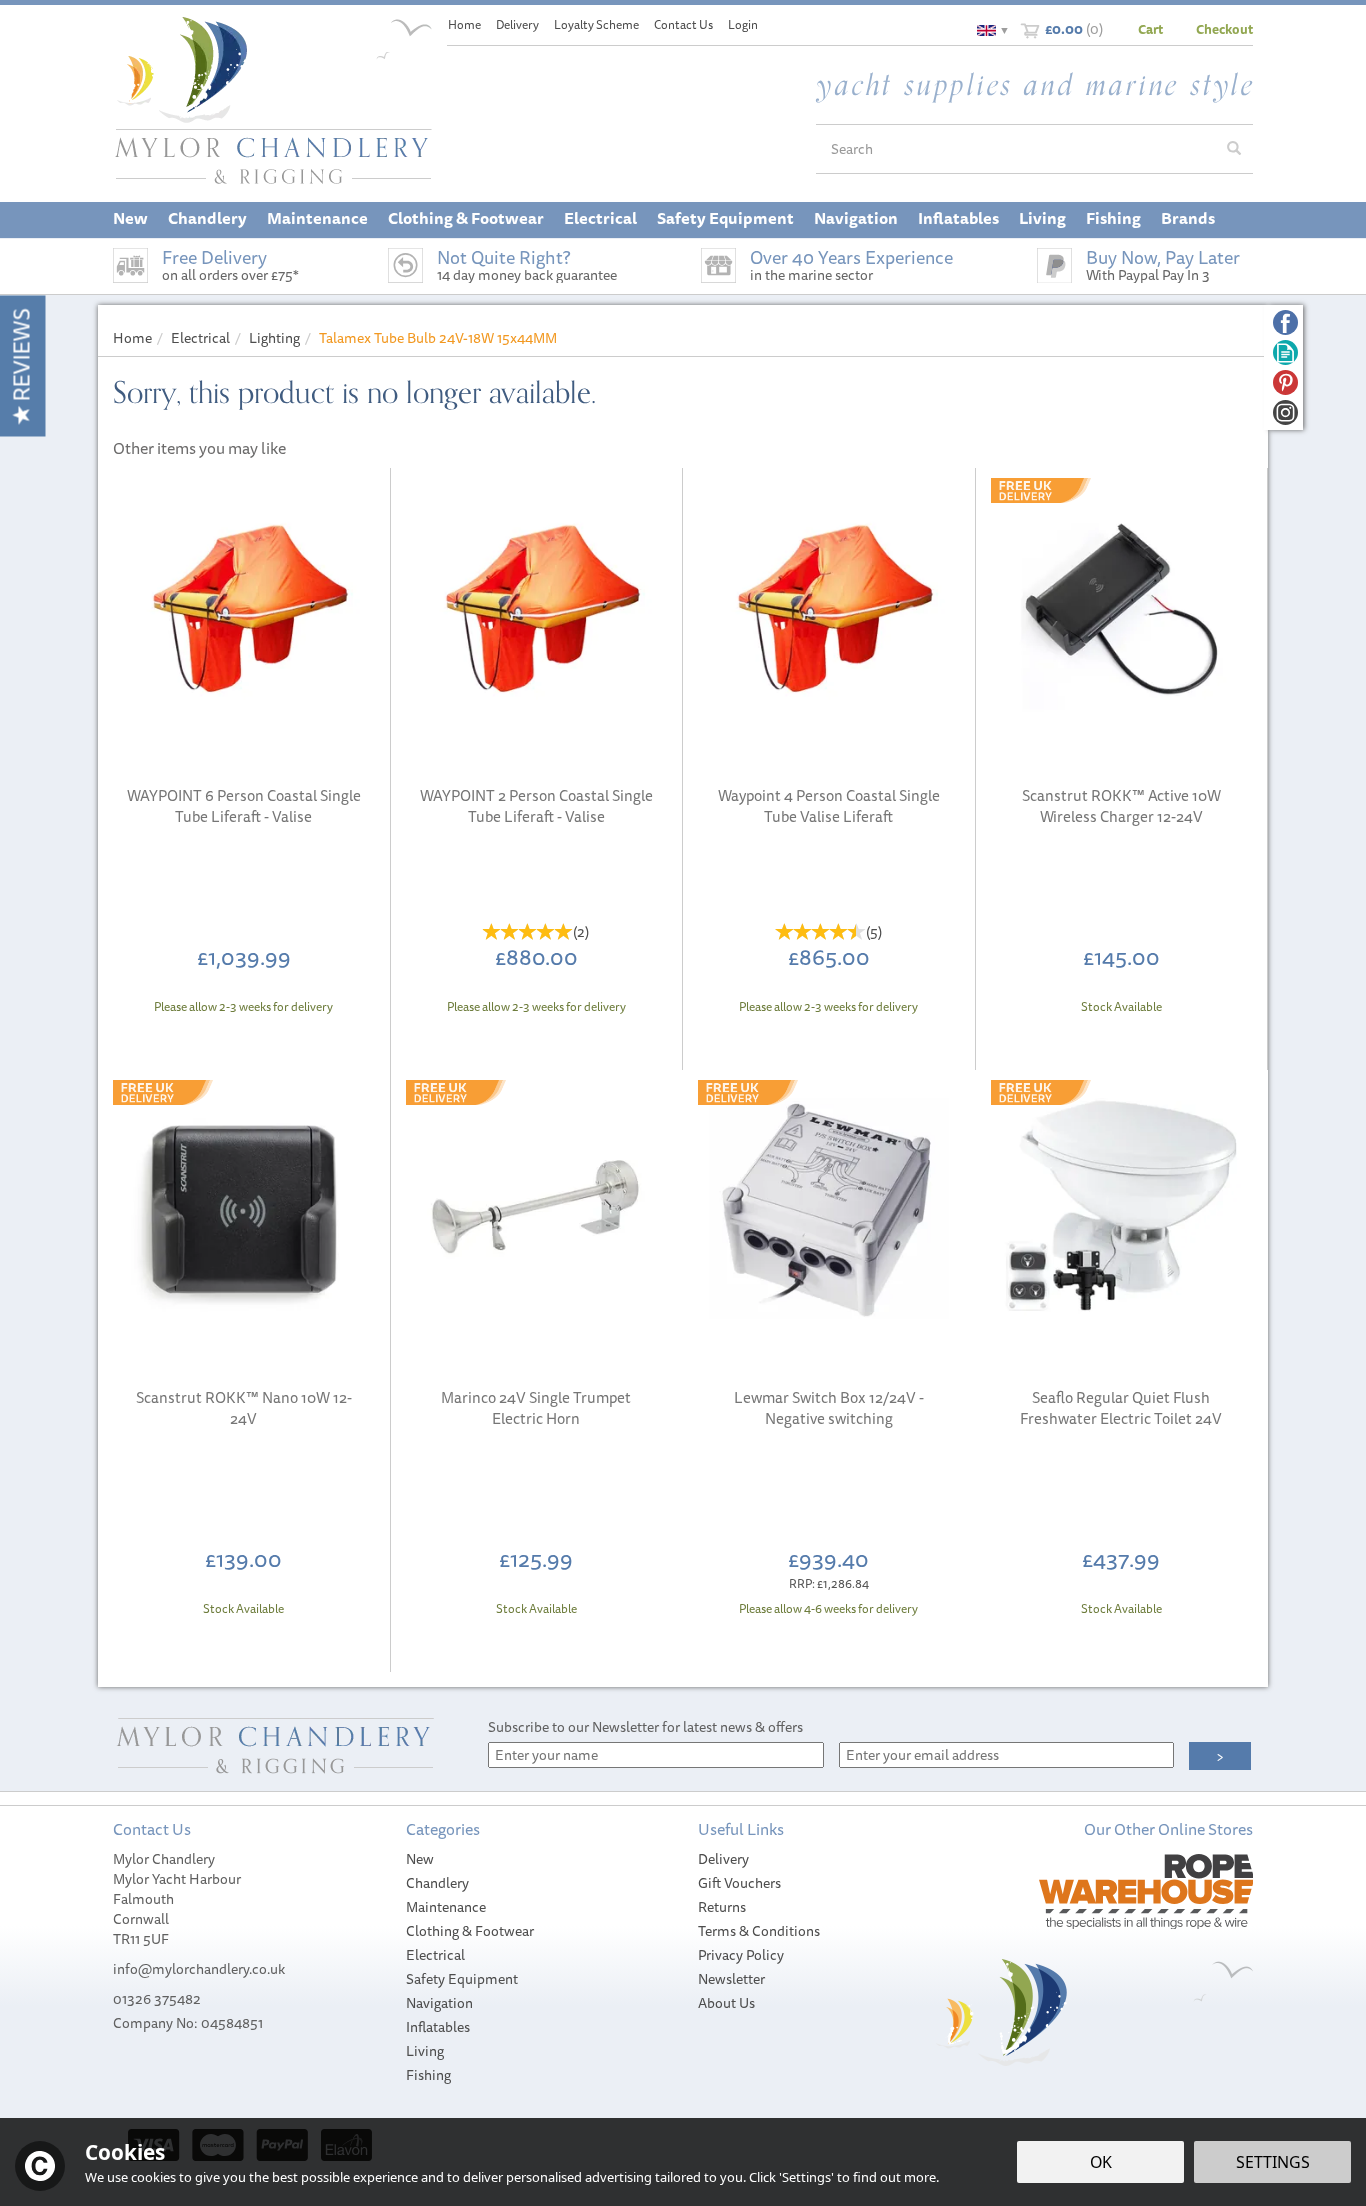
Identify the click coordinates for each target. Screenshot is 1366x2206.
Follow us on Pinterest (1285, 382)
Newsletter (731, 1979)
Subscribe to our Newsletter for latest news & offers (645, 1727)
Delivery (723, 1859)
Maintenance (446, 1907)
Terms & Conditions (759, 1931)
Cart (1150, 29)
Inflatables (438, 2027)
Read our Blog (1285, 352)
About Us (726, 2003)
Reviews (21, 357)
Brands (1188, 218)
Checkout (1224, 29)
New (420, 1859)
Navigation (439, 2003)
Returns (722, 1907)
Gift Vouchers (739, 1883)
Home (464, 24)
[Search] (1234, 149)
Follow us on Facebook (1285, 322)
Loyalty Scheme (596, 24)
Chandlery (437, 1883)
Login (743, 24)
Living (425, 2051)
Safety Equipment (462, 1979)
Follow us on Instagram (1285, 412)
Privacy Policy (741, 1955)
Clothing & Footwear (470, 1931)
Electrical (435, 1955)
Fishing (428, 2075)
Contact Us (683, 24)
